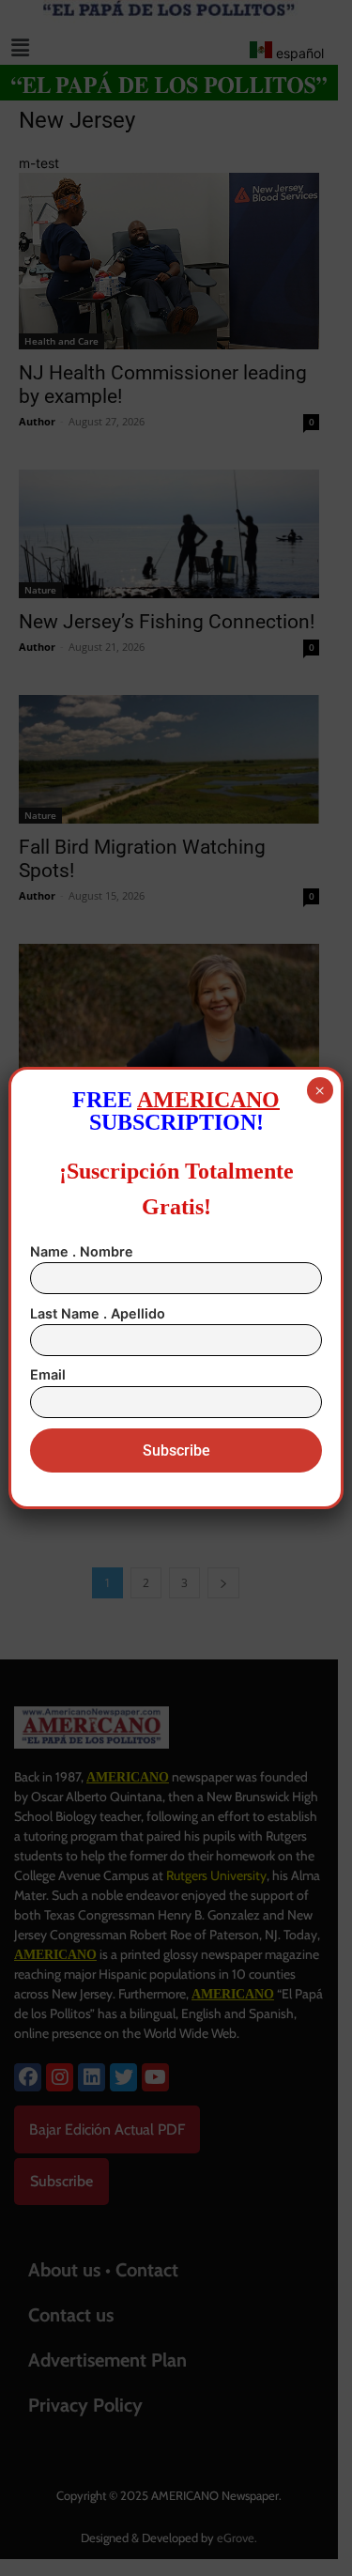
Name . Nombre (82, 1251)
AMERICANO (208, 1100)
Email (48, 1374)
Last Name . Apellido (98, 1313)
